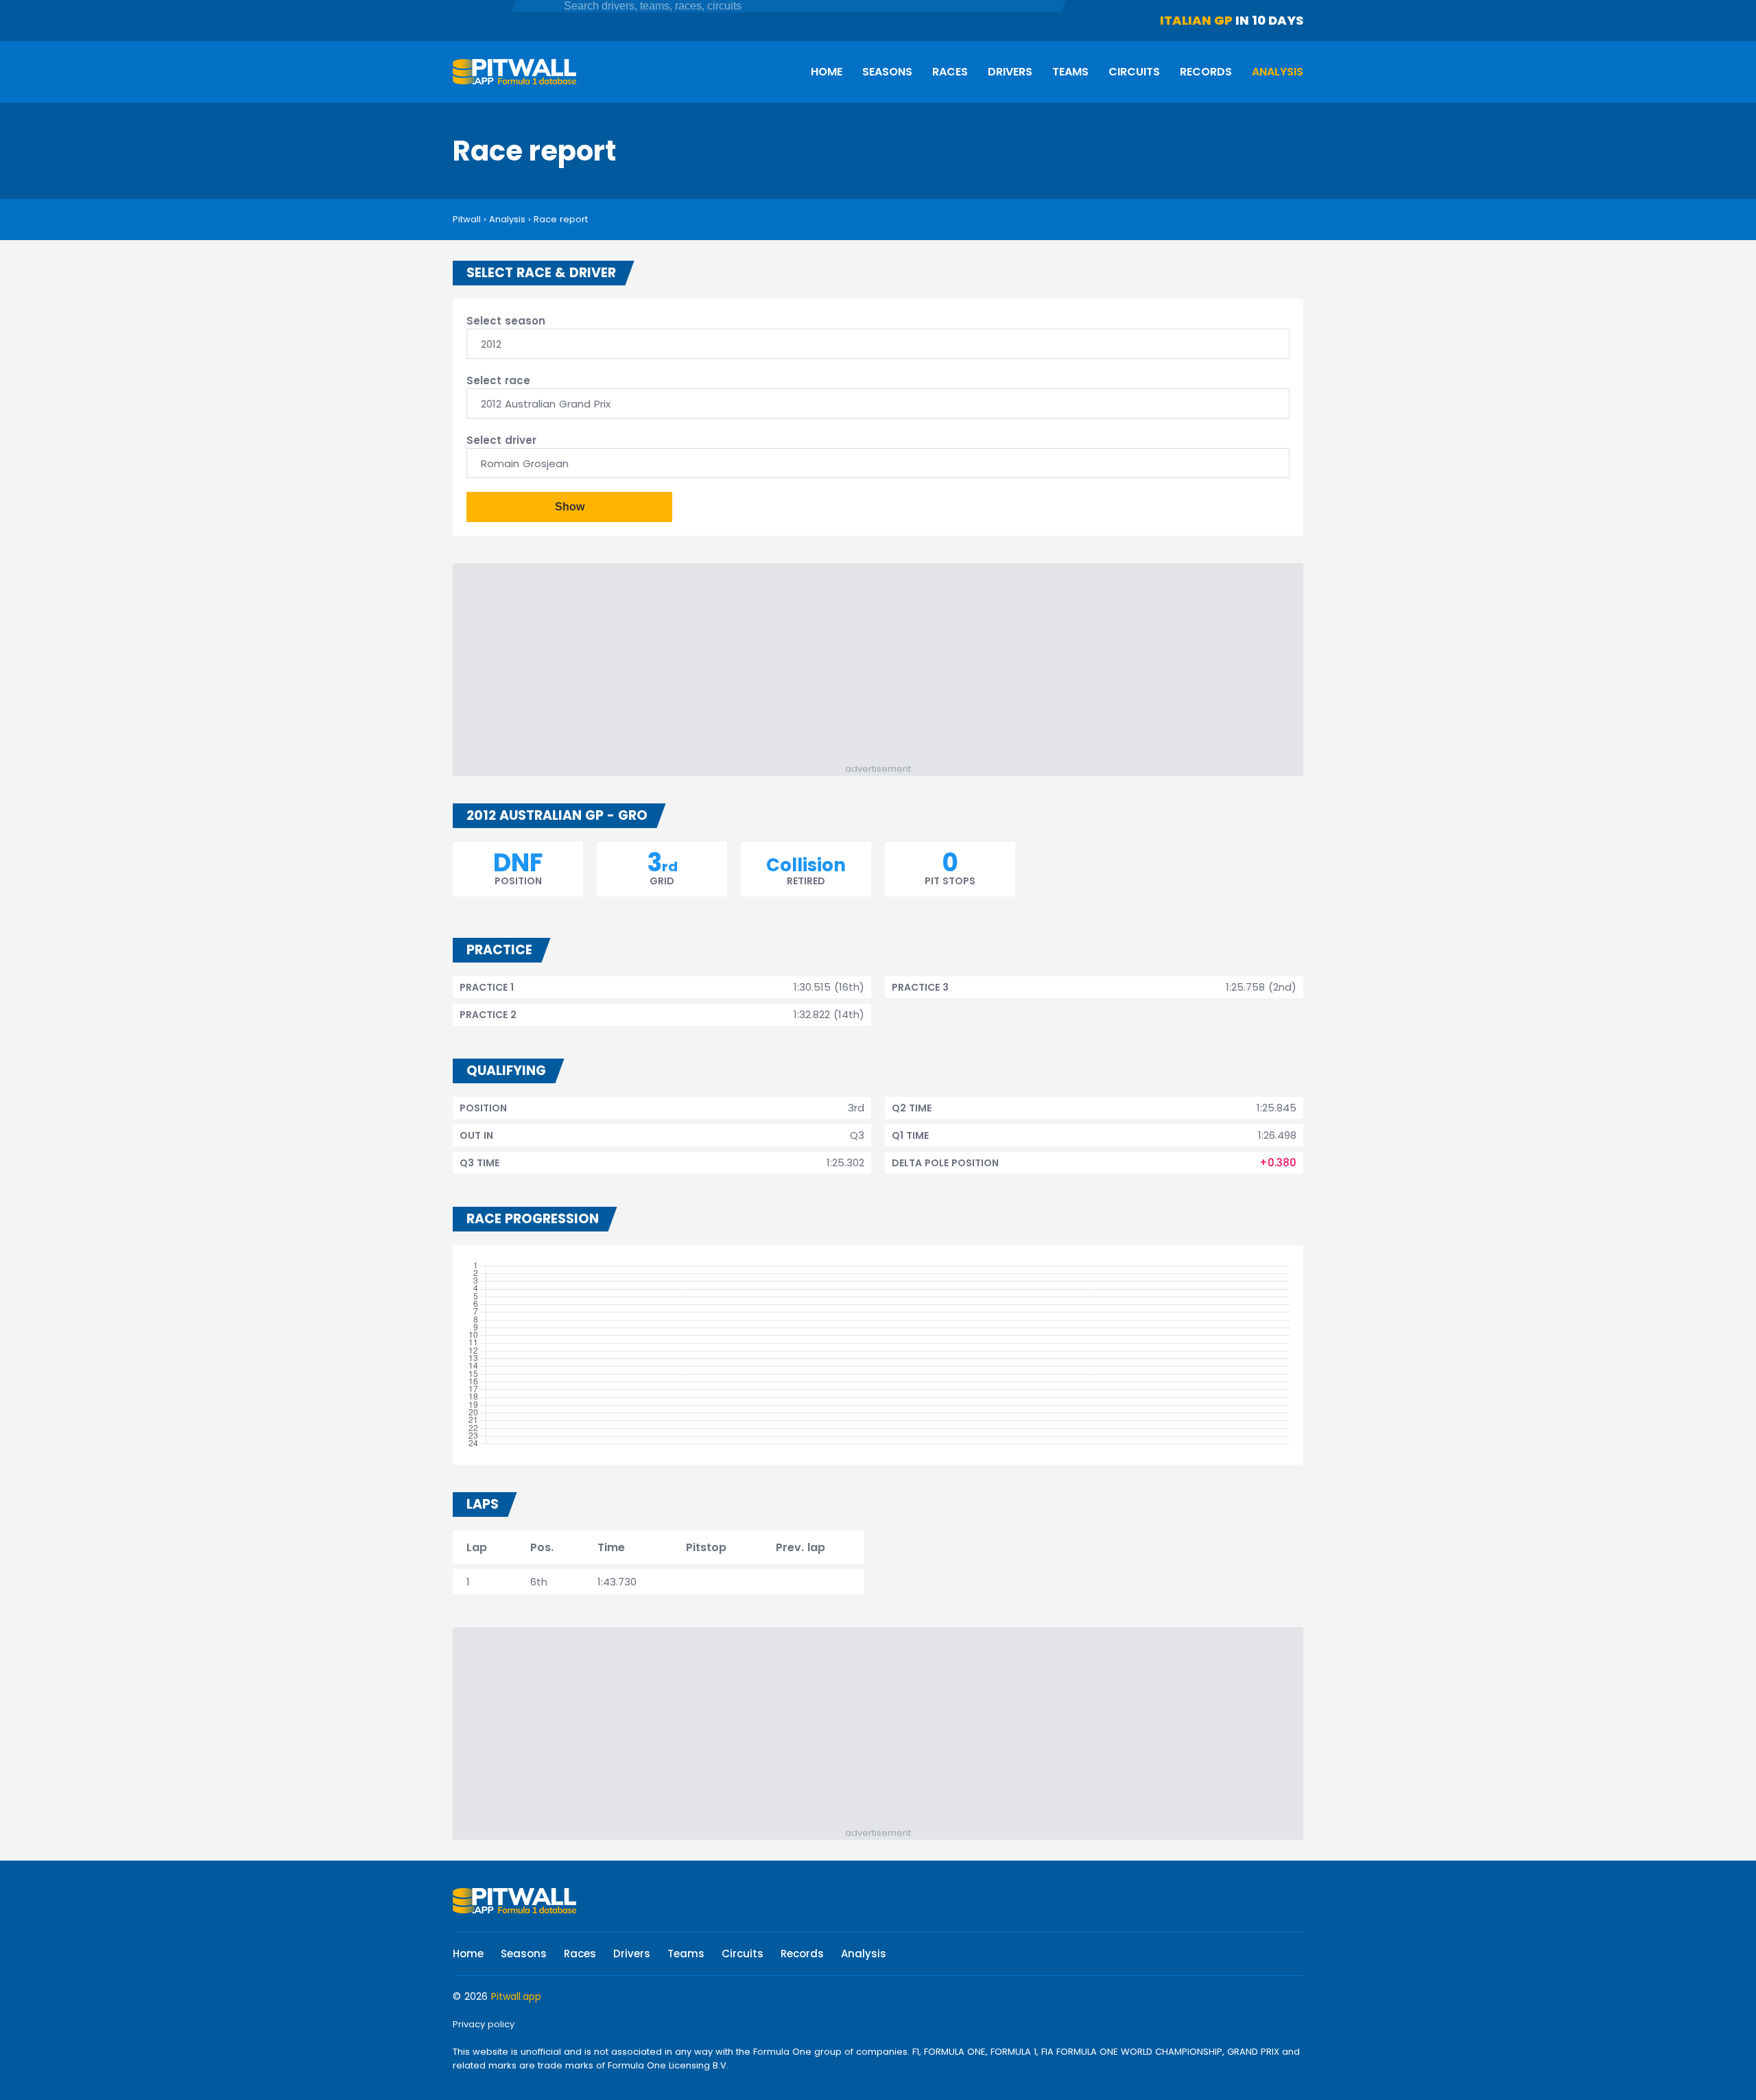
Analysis (1278, 72)
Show (570, 507)
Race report (561, 219)
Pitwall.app (516, 1996)
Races (950, 72)
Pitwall (467, 219)
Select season (506, 321)
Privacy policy (484, 2024)
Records (1206, 72)
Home (827, 72)
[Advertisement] (885, 666)
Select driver (501, 440)
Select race (498, 380)
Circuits (1134, 72)
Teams (1070, 72)
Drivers (1010, 72)
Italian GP (1196, 20)
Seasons (887, 72)
